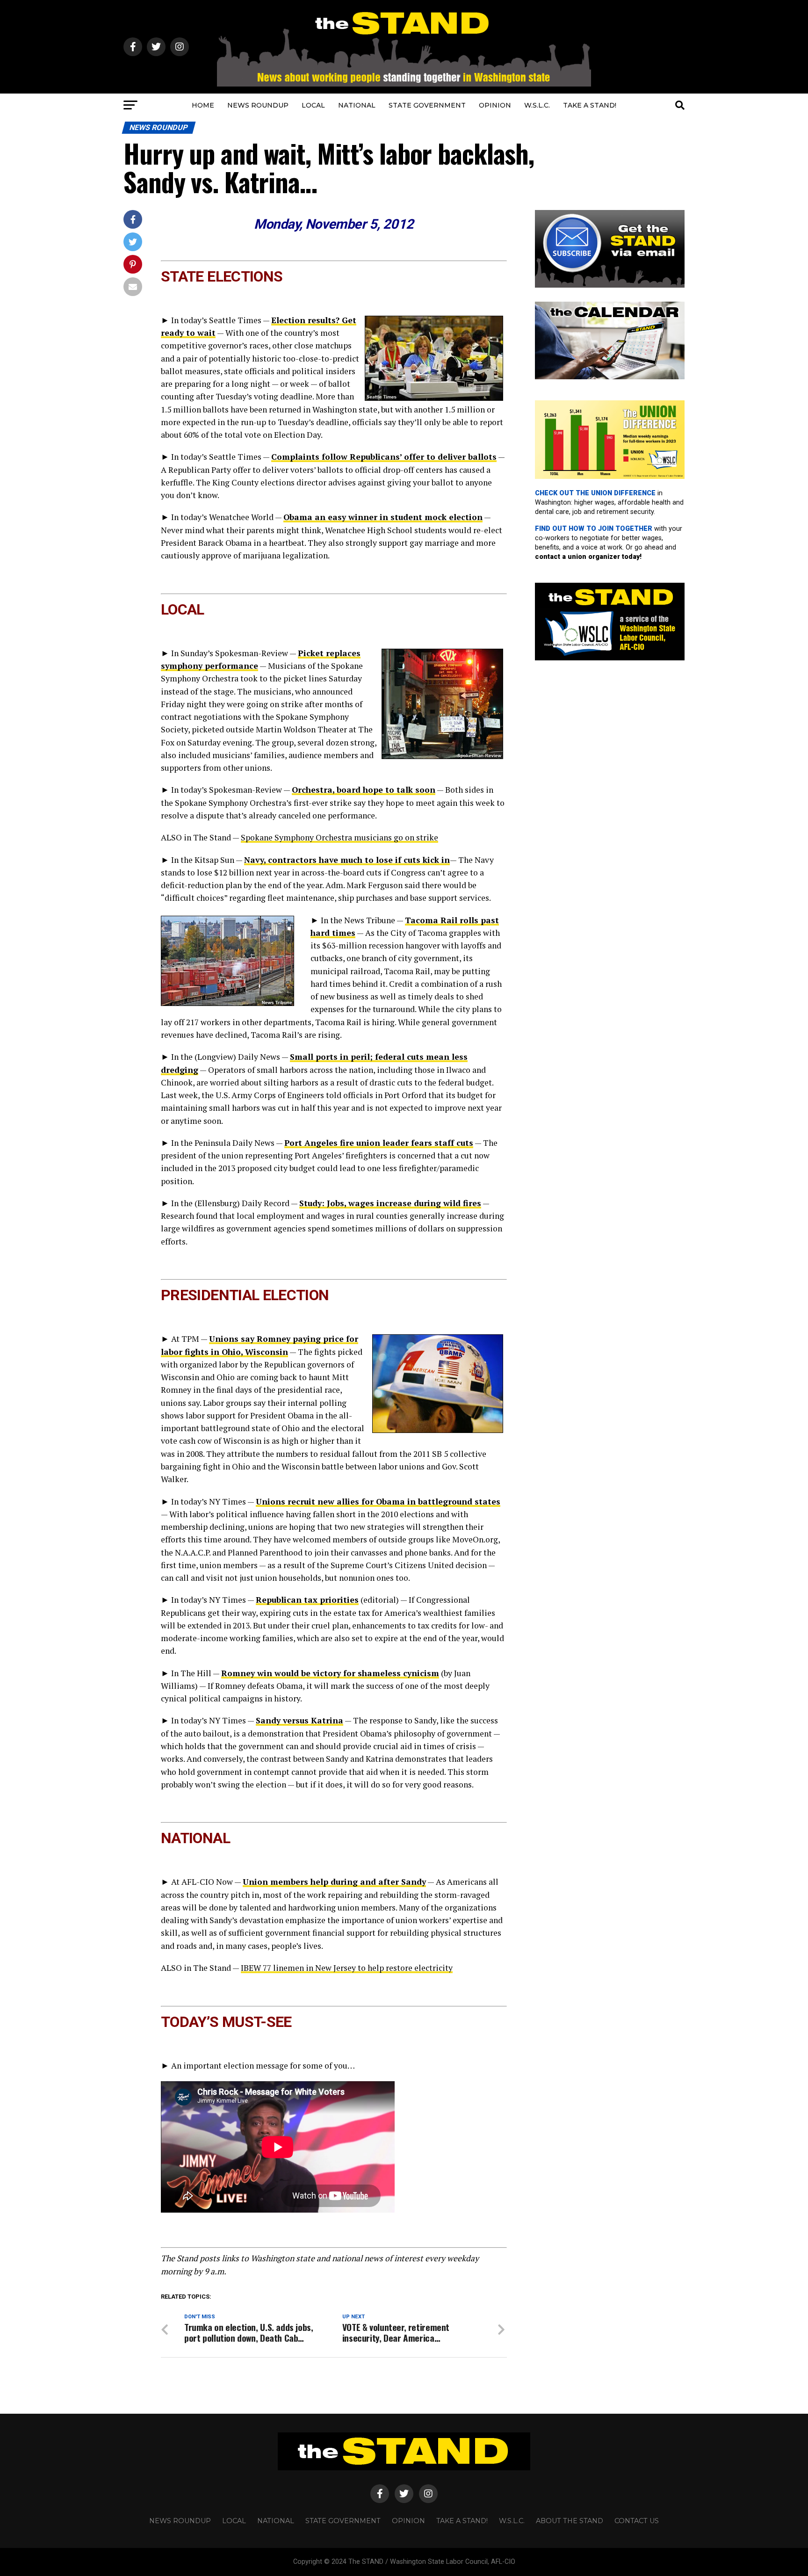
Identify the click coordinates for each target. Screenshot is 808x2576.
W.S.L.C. (537, 105)
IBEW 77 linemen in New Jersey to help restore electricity (347, 1968)
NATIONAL (357, 105)
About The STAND (570, 2521)
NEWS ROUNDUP (258, 105)
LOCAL (313, 105)
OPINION (495, 105)
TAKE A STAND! (590, 105)
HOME (203, 105)
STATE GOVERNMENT (427, 105)
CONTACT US (637, 2521)
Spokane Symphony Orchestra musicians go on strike (339, 837)
